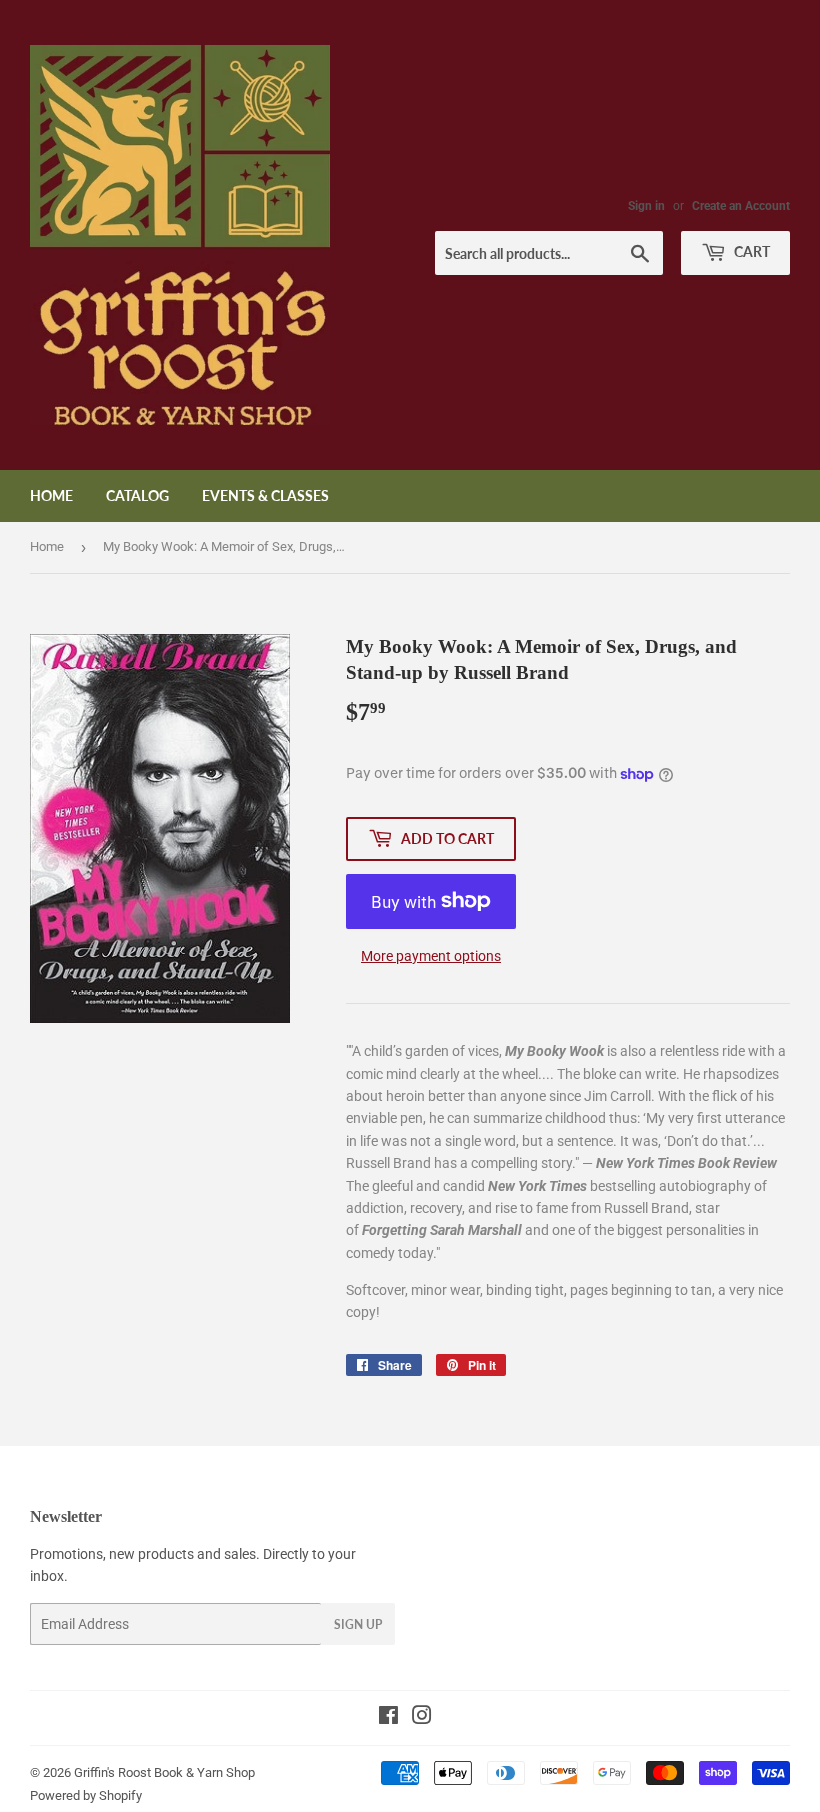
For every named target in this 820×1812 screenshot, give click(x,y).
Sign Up (358, 1624)
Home (51, 495)
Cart (750, 251)
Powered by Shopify (86, 1795)
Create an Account (741, 206)
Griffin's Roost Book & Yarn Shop (164, 1772)
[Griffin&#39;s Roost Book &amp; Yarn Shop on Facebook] (388, 1718)
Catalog (137, 495)
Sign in (646, 206)
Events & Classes (265, 495)
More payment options (431, 956)
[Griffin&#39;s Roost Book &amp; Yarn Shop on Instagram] (422, 1718)
